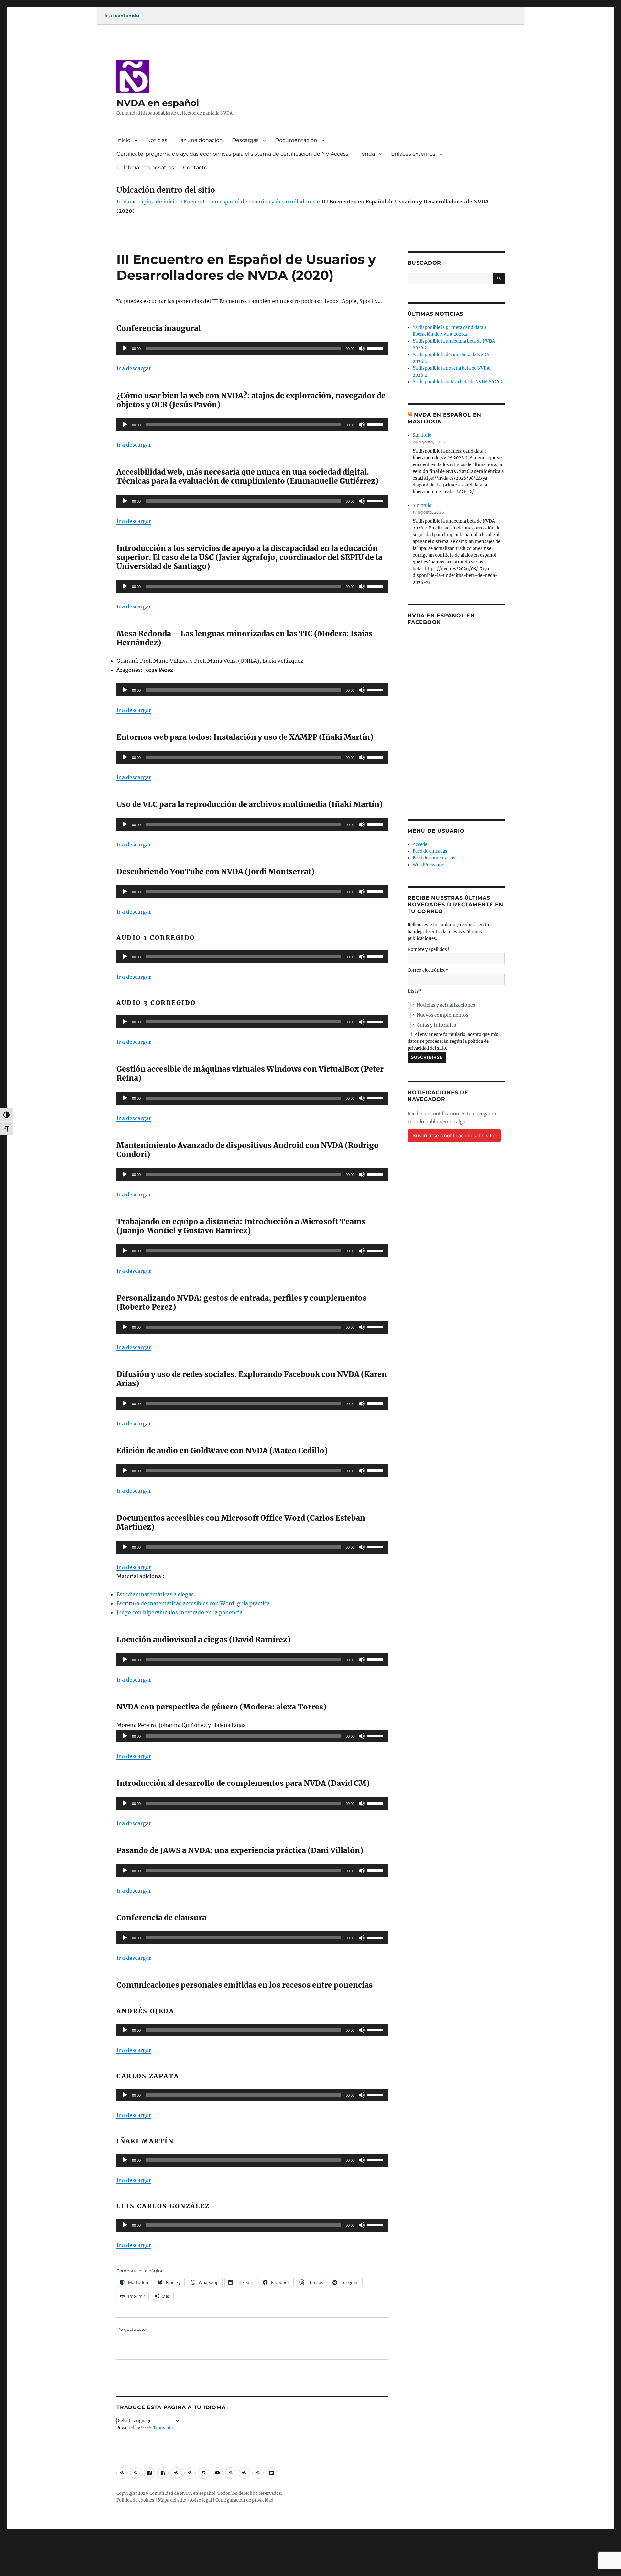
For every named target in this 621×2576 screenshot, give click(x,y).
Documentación (296, 140)
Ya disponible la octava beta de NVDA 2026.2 (458, 382)
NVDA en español (158, 103)
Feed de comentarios (434, 858)
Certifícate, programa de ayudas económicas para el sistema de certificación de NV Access (232, 154)
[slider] (376, 348)
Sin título (422, 435)
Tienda (366, 154)
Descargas (245, 140)
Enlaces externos (413, 154)
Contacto (195, 167)
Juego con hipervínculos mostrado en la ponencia (180, 1612)
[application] (252, 348)
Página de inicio (157, 202)
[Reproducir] (125, 348)
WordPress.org (428, 865)
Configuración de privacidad (244, 2500)
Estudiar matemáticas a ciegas (155, 1594)
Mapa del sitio (172, 2500)
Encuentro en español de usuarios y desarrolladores (250, 202)
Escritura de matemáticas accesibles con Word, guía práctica (193, 1603)
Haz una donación (200, 140)
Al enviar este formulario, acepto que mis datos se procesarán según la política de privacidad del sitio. (453, 1041)
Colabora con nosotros (145, 167)
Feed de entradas (430, 851)
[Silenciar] (362, 348)
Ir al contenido (122, 16)
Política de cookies (135, 2500)
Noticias (157, 140)
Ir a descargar (134, 368)
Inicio (123, 140)
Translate (163, 2428)
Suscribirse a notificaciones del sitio (454, 1135)
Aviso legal (201, 2500)
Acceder (421, 844)
